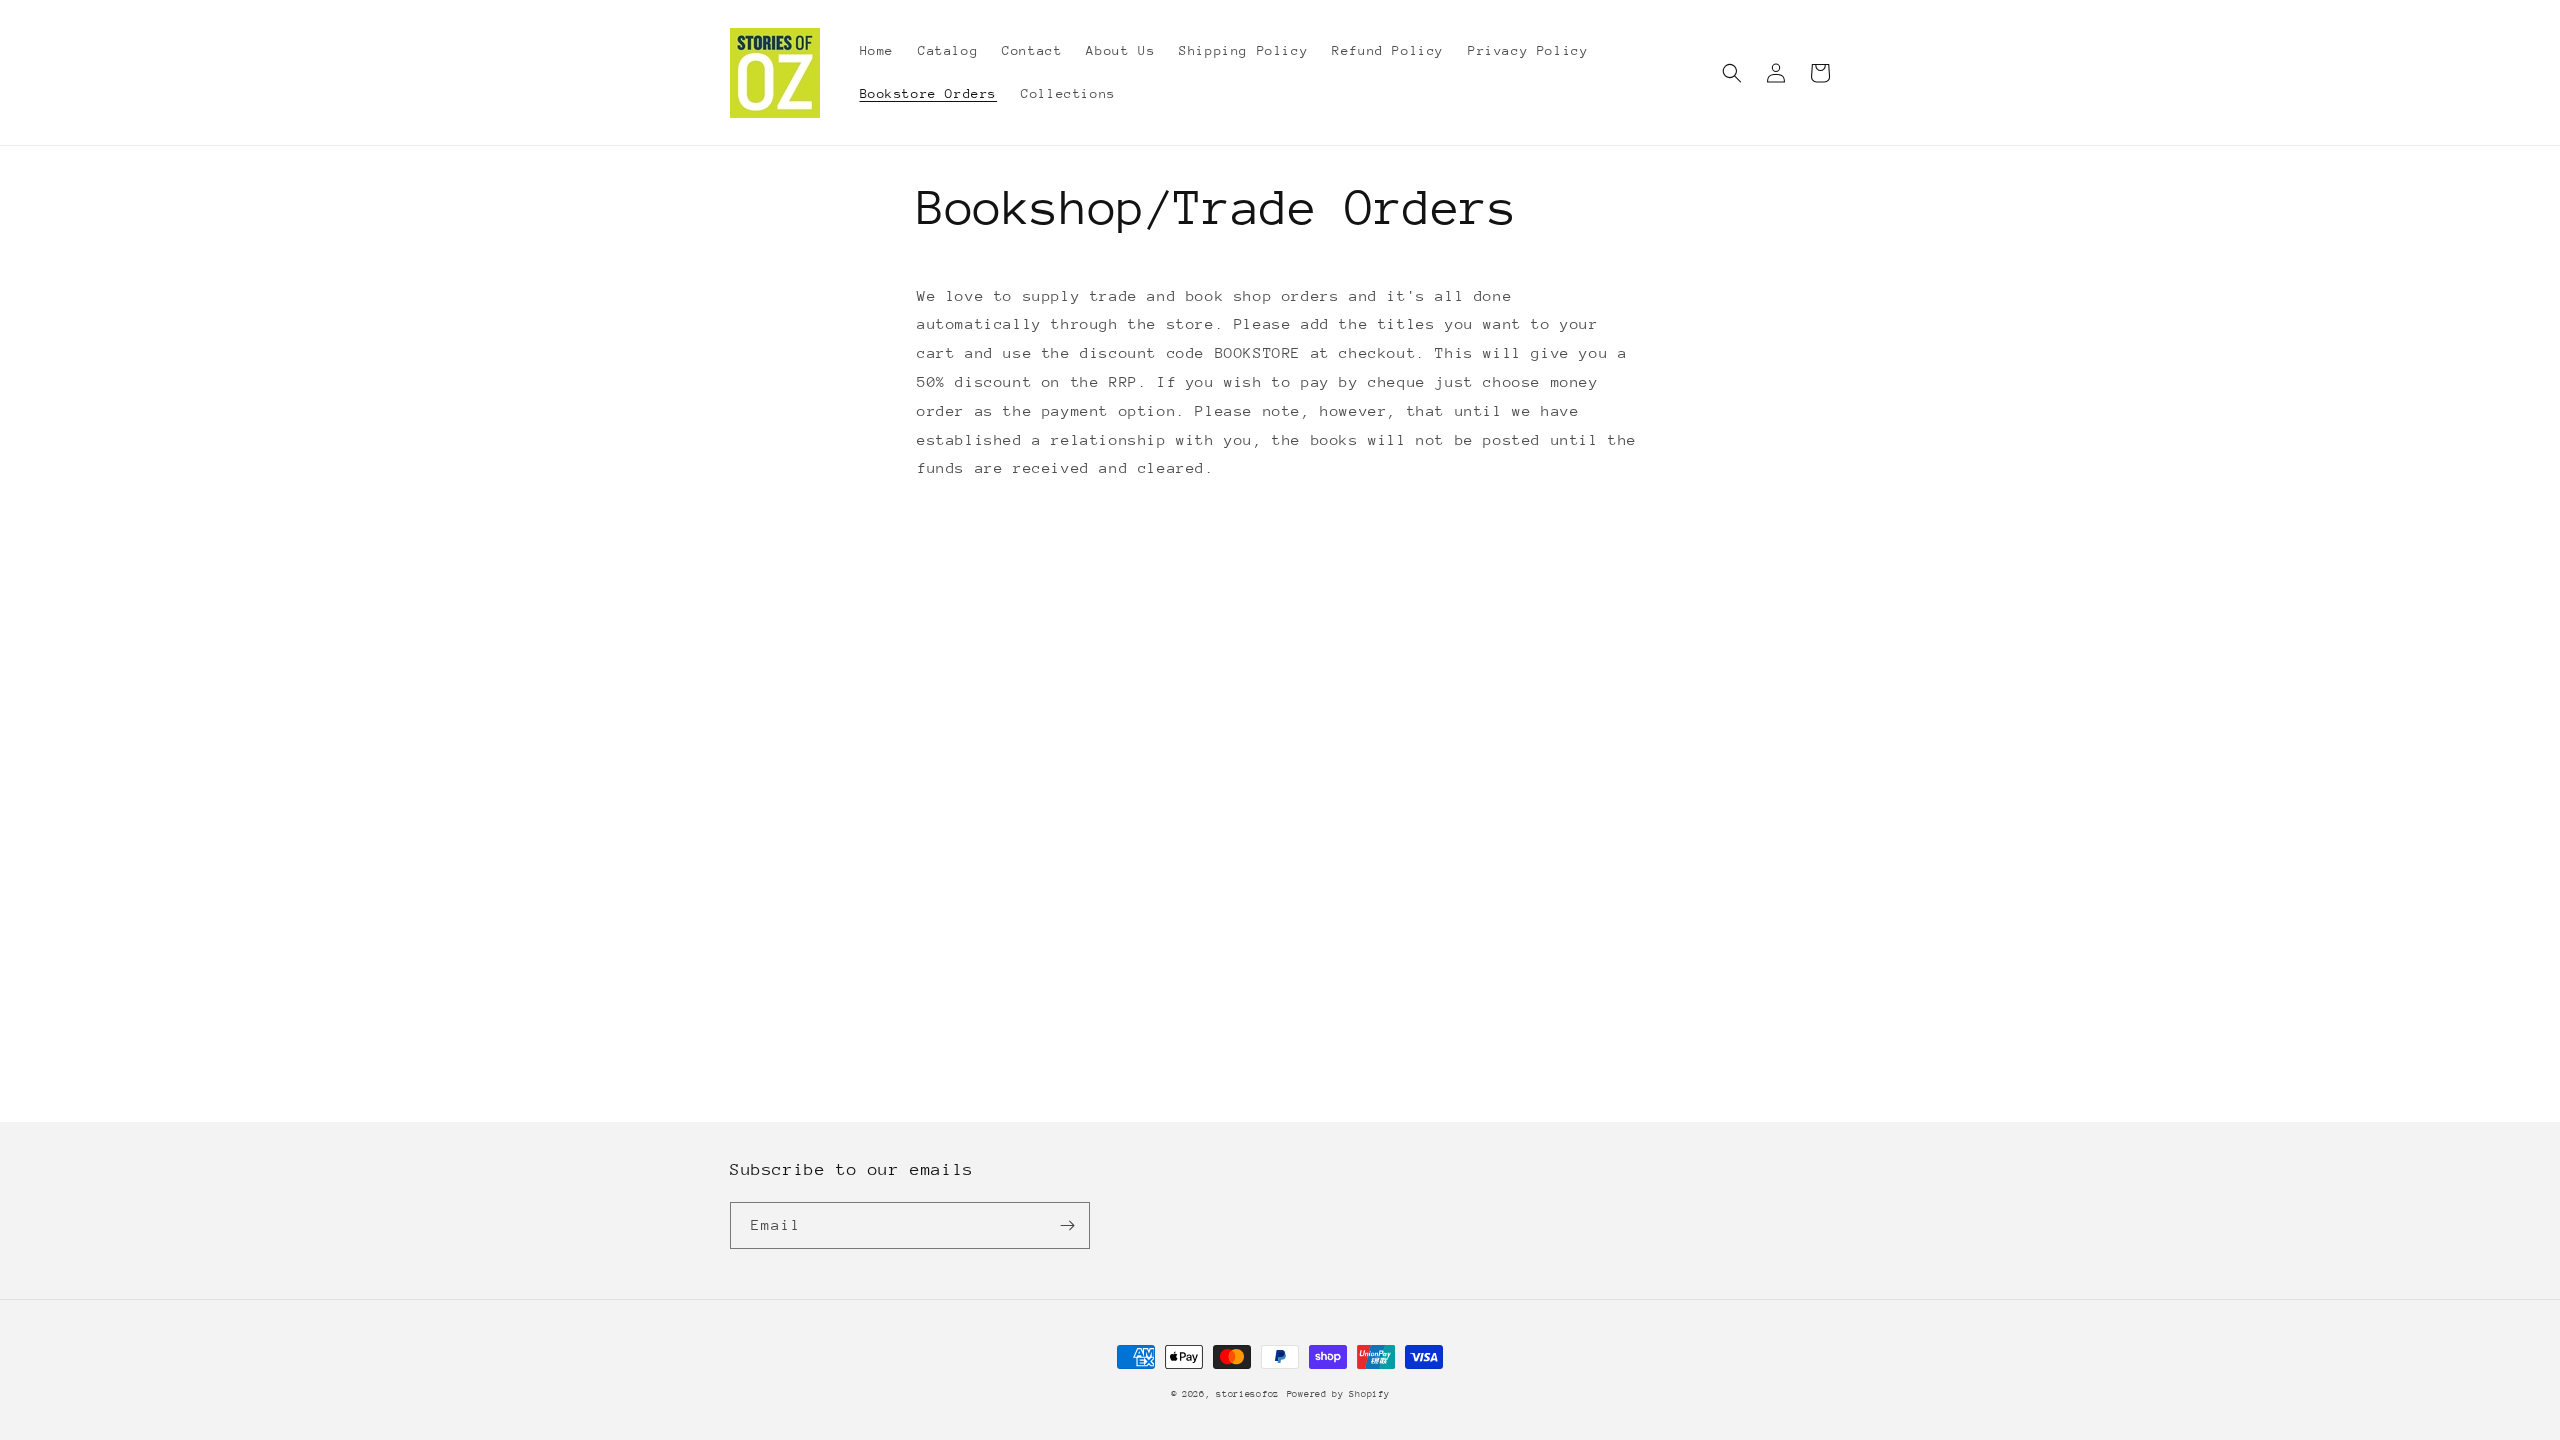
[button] (1732, 73)
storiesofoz (1247, 1393)
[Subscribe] (1067, 1225)
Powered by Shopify (1338, 1393)
